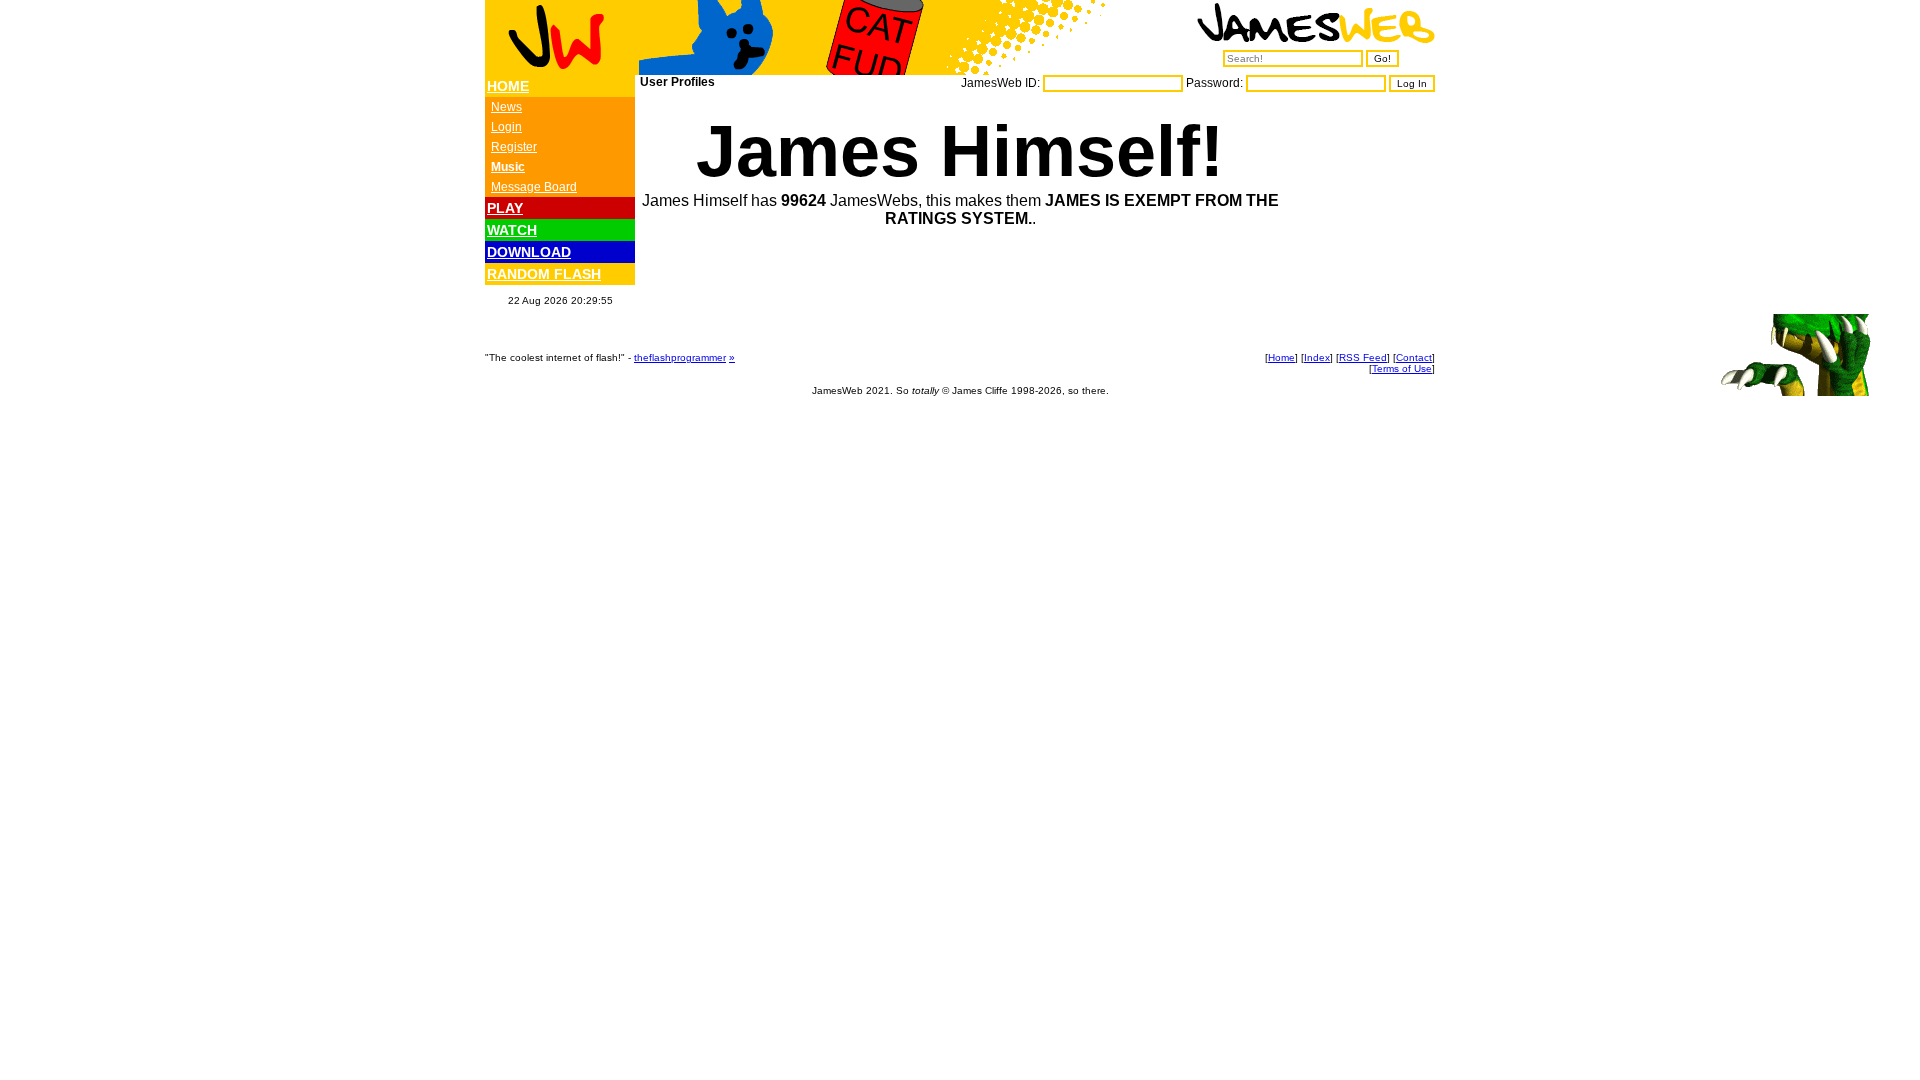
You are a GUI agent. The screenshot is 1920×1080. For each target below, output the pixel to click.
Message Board (534, 187)
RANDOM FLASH (544, 274)
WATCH (512, 230)
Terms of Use (1402, 368)
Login (506, 127)
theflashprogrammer (680, 357)
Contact (1414, 357)
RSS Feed (1363, 357)
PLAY (505, 208)
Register (514, 147)
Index (1317, 357)
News (506, 107)
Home (1281, 357)
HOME (508, 86)
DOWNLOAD (529, 252)
